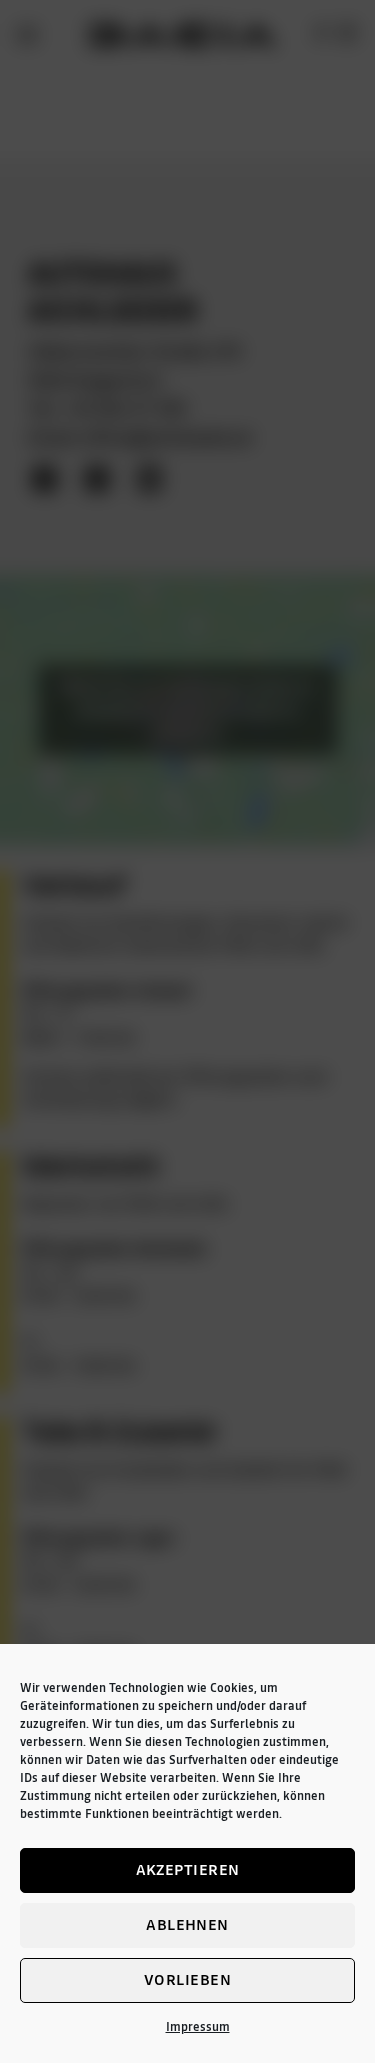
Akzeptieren (188, 1869)
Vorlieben (187, 1979)
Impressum (198, 2027)
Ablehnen (187, 1924)
